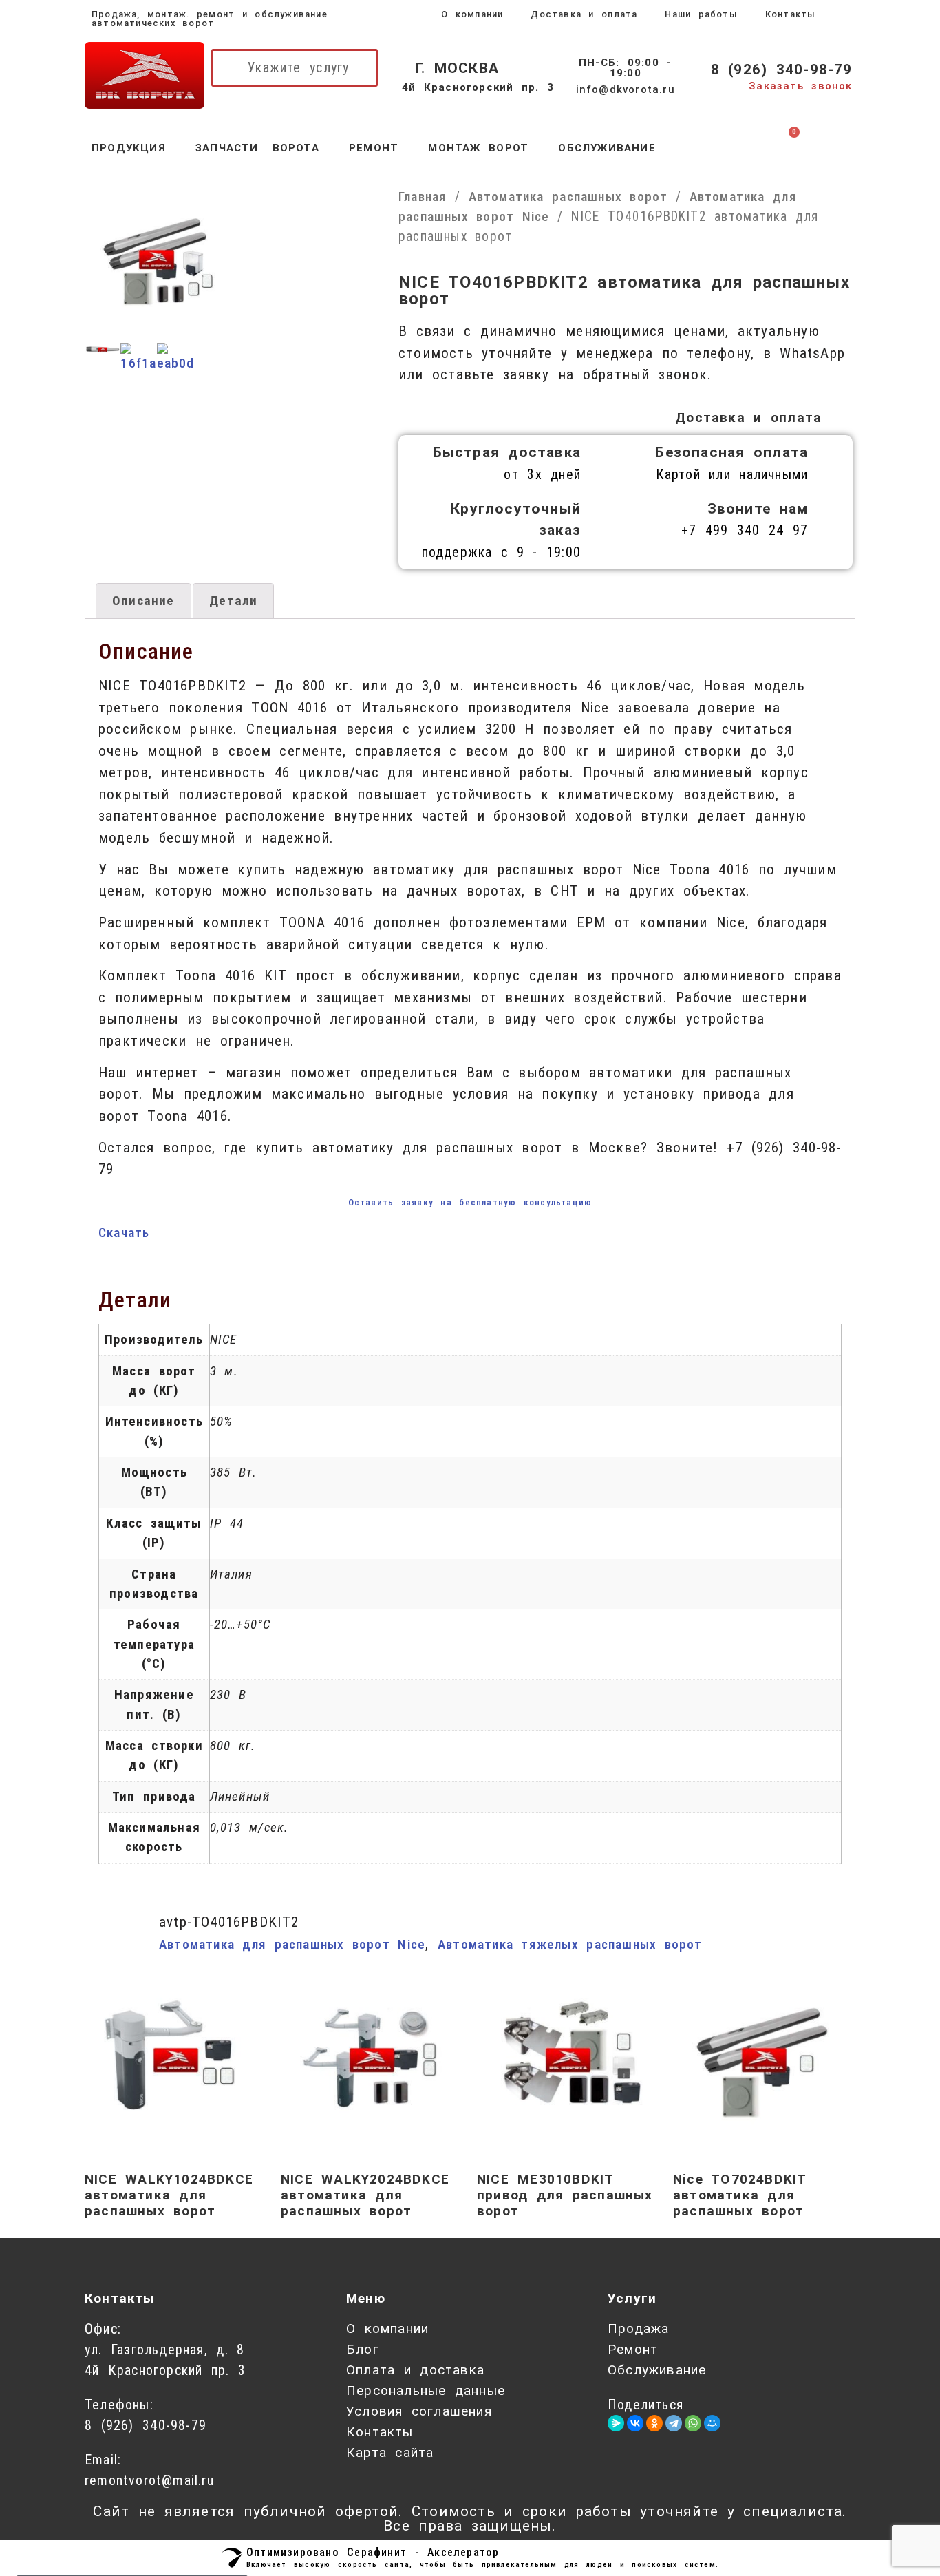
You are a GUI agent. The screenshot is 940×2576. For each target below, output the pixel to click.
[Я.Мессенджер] (616, 2423)
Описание (143, 601)
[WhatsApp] (693, 2423)
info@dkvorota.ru (626, 89)
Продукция (129, 148)
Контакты (791, 14)
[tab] (143, 601)
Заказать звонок (800, 86)
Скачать (124, 1233)
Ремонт (374, 148)
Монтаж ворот (478, 148)
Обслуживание (607, 148)
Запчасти (227, 148)
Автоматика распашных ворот (568, 197)
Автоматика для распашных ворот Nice (292, 1944)
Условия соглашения (419, 2411)
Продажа (638, 2329)
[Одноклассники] (654, 2423)
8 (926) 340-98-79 (782, 70)
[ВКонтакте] (635, 2423)
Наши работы (701, 14)
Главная (423, 197)
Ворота (296, 148)
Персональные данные (426, 2390)
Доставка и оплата (584, 14)
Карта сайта (390, 2452)
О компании (472, 14)
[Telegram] (674, 2423)
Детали (233, 601)
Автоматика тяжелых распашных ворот (570, 1944)
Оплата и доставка (415, 2370)
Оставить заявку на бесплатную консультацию (470, 1202)
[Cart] (782, 148)
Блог (363, 2349)
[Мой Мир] (712, 2423)
